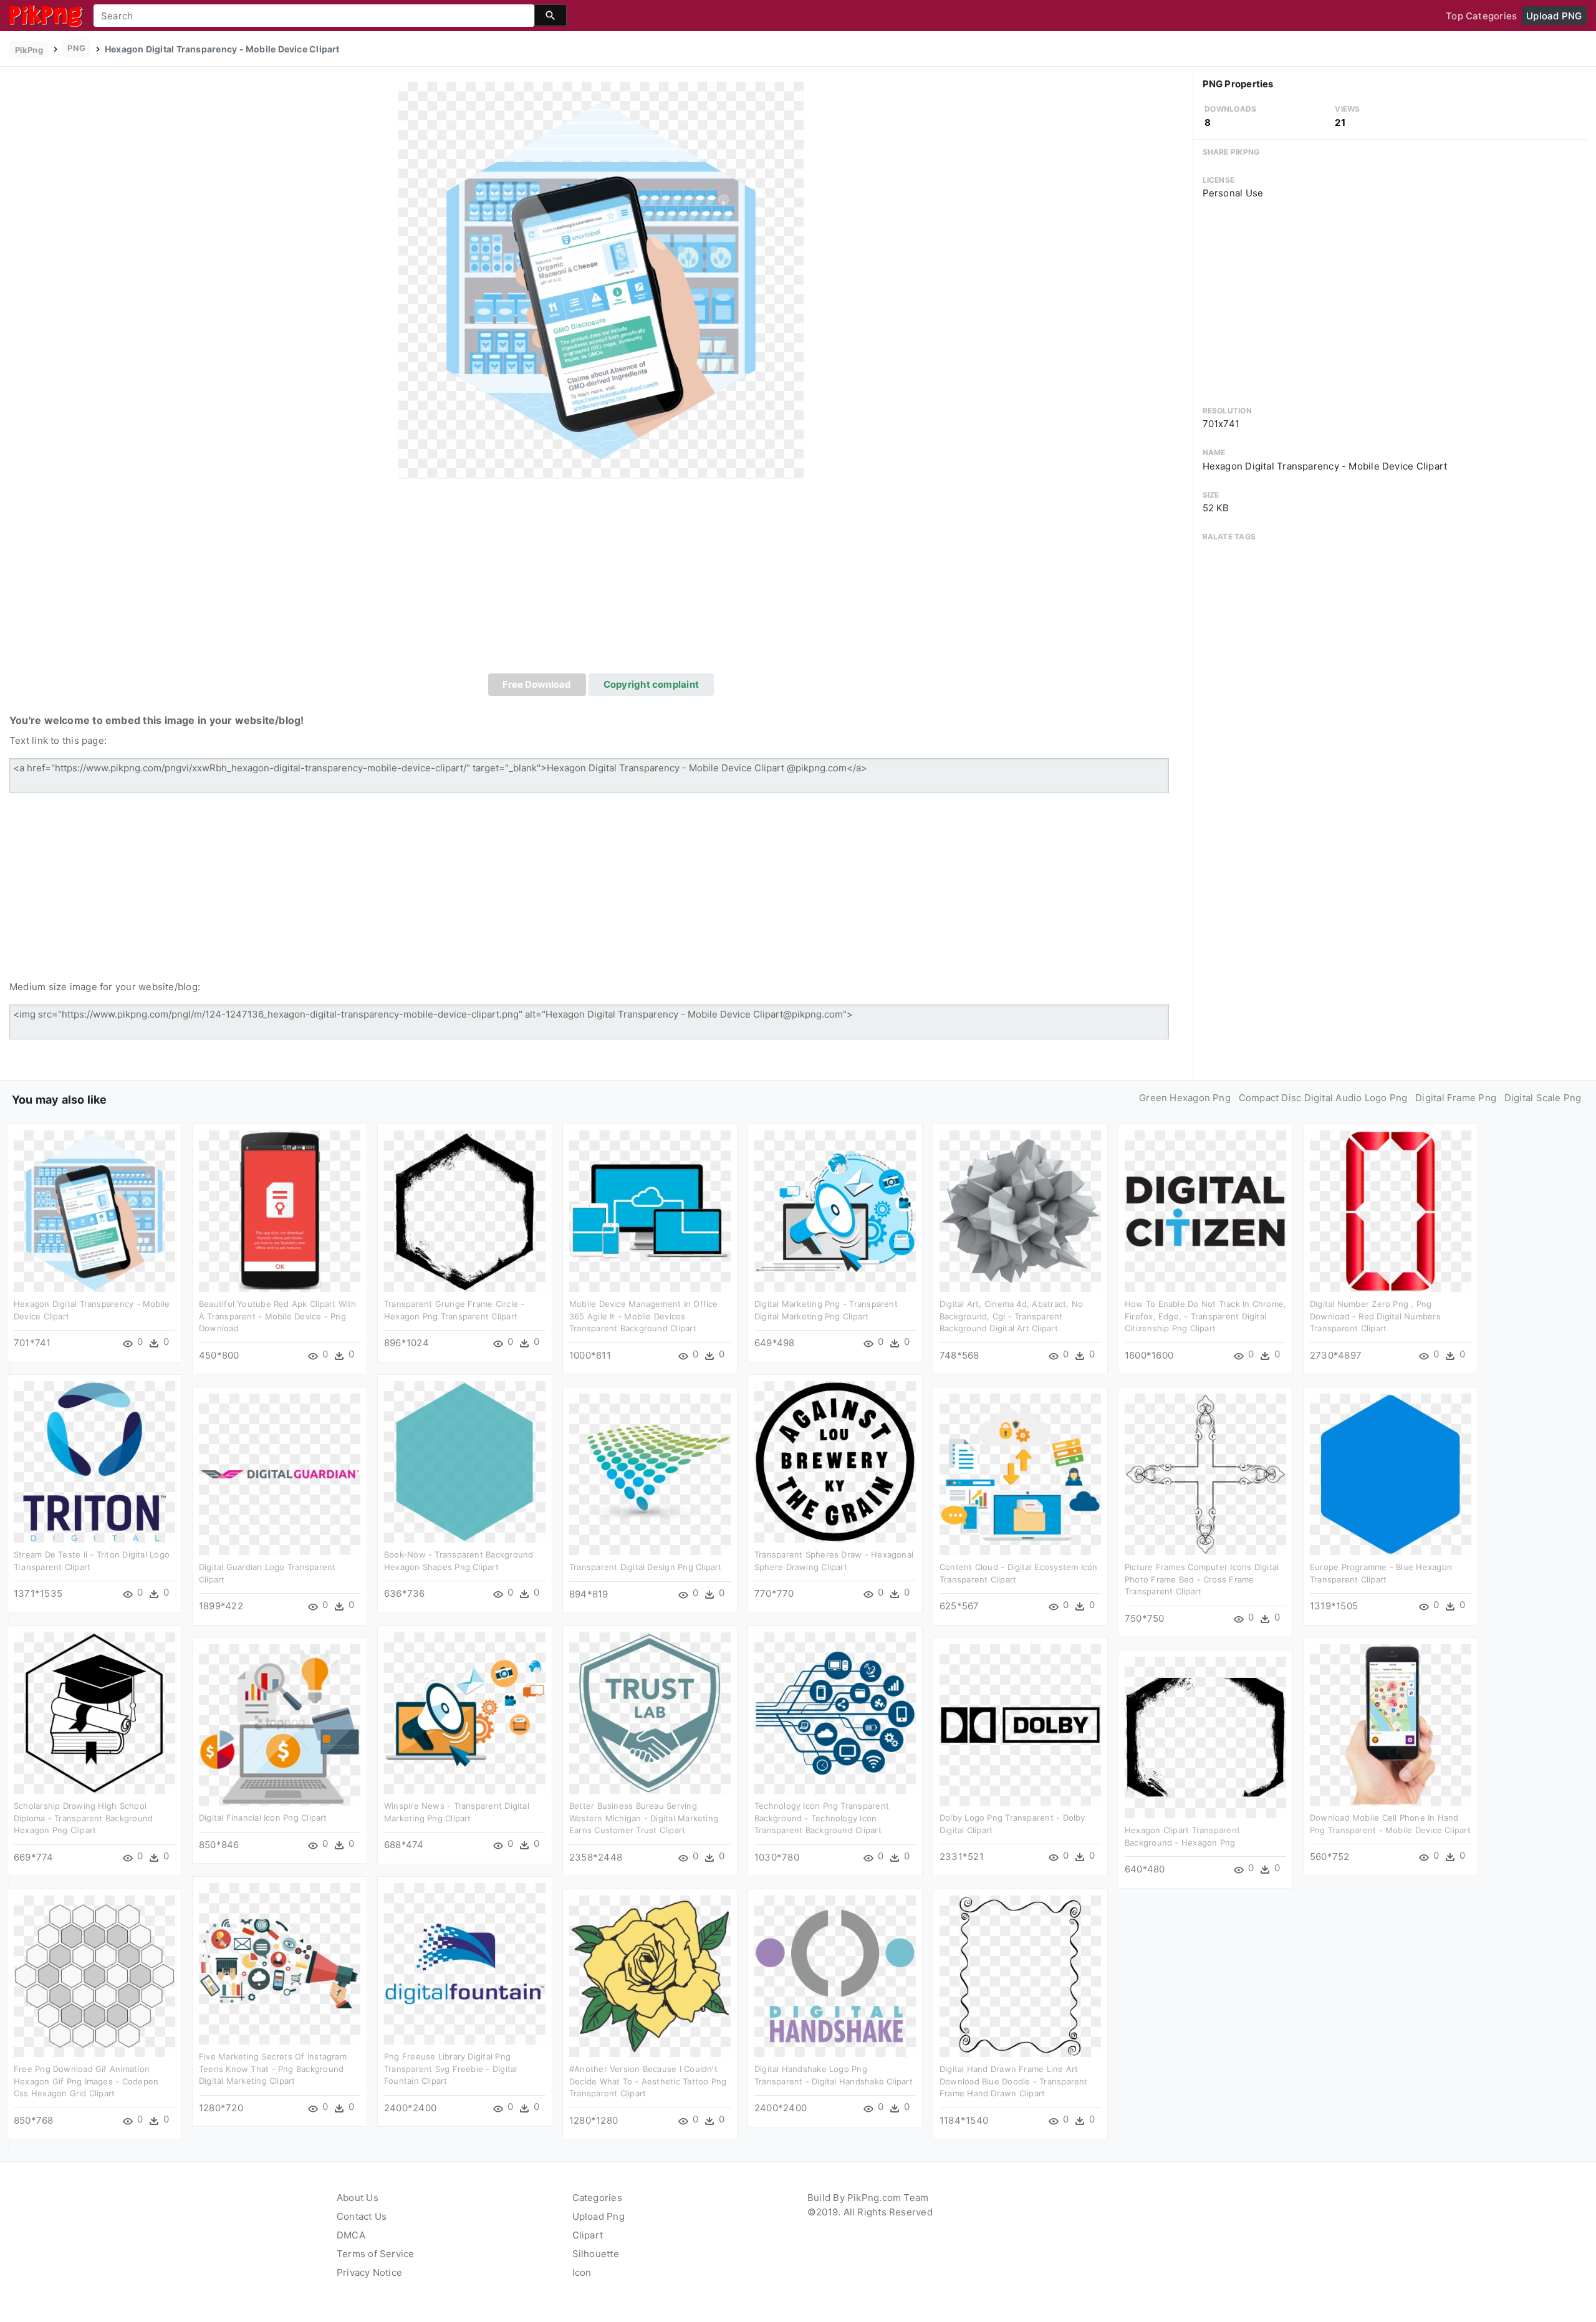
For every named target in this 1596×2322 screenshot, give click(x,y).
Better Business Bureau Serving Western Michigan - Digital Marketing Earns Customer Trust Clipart (644, 1818)
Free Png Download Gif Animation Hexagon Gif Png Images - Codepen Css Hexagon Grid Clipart (86, 2081)
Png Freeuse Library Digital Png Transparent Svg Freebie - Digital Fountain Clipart (450, 2069)
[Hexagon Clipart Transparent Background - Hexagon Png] (1205, 1737)
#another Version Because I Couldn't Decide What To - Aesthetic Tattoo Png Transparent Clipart (648, 2081)
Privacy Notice (369, 2272)
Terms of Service (376, 2254)
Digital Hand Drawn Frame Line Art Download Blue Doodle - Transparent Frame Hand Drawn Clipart (1014, 2081)
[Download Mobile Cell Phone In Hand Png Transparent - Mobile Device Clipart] (1391, 1724)
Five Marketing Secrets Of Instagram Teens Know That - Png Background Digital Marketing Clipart (273, 2069)
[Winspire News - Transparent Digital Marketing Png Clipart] (465, 1713)
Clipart (588, 2235)
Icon (582, 2272)
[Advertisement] (601, 580)
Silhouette (596, 2254)
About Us (358, 2198)
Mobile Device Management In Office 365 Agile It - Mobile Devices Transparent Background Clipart (644, 1316)
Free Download (537, 684)
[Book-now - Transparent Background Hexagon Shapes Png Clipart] (465, 1461)
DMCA (351, 2235)
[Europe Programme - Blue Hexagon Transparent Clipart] (1391, 1474)
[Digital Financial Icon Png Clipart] (280, 1724)
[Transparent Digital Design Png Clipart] (650, 1474)
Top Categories (1481, 16)
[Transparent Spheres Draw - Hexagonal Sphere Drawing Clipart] (835, 1461)
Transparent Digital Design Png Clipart (646, 1567)
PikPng (29, 50)
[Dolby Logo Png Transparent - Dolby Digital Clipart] (1020, 1724)
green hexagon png (1185, 1098)
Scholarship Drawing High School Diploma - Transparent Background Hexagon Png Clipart (83, 1818)
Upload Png (598, 2216)
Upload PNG (1554, 16)
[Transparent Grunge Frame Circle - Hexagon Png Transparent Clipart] (465, 1211)
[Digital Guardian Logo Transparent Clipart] (280, 1474)
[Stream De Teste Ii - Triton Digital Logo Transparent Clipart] (94, 1461)
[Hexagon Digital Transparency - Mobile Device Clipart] (601, 280)
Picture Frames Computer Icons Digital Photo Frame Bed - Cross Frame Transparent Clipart (1202, 1579)
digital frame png (1456, 1098)
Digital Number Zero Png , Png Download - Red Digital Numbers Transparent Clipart (1375, 1316)
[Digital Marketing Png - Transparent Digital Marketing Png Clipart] (835, 1211)
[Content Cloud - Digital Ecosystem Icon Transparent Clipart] (1020, 1474)
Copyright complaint (651, 684)
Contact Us (362, 2216)
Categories (597, 2198)
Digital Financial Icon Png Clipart (263, 1818)
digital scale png (1543, 1098)
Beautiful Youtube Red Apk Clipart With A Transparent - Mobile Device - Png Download (278, 1316)
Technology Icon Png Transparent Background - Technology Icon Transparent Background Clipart (822, 1818)
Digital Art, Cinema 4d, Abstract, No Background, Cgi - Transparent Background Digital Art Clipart (1011, 1316)
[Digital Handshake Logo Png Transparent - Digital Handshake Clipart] (835, 1976)
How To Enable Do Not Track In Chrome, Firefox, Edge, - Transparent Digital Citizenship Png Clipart (1205, 1316)
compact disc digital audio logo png (1323, 1098)
